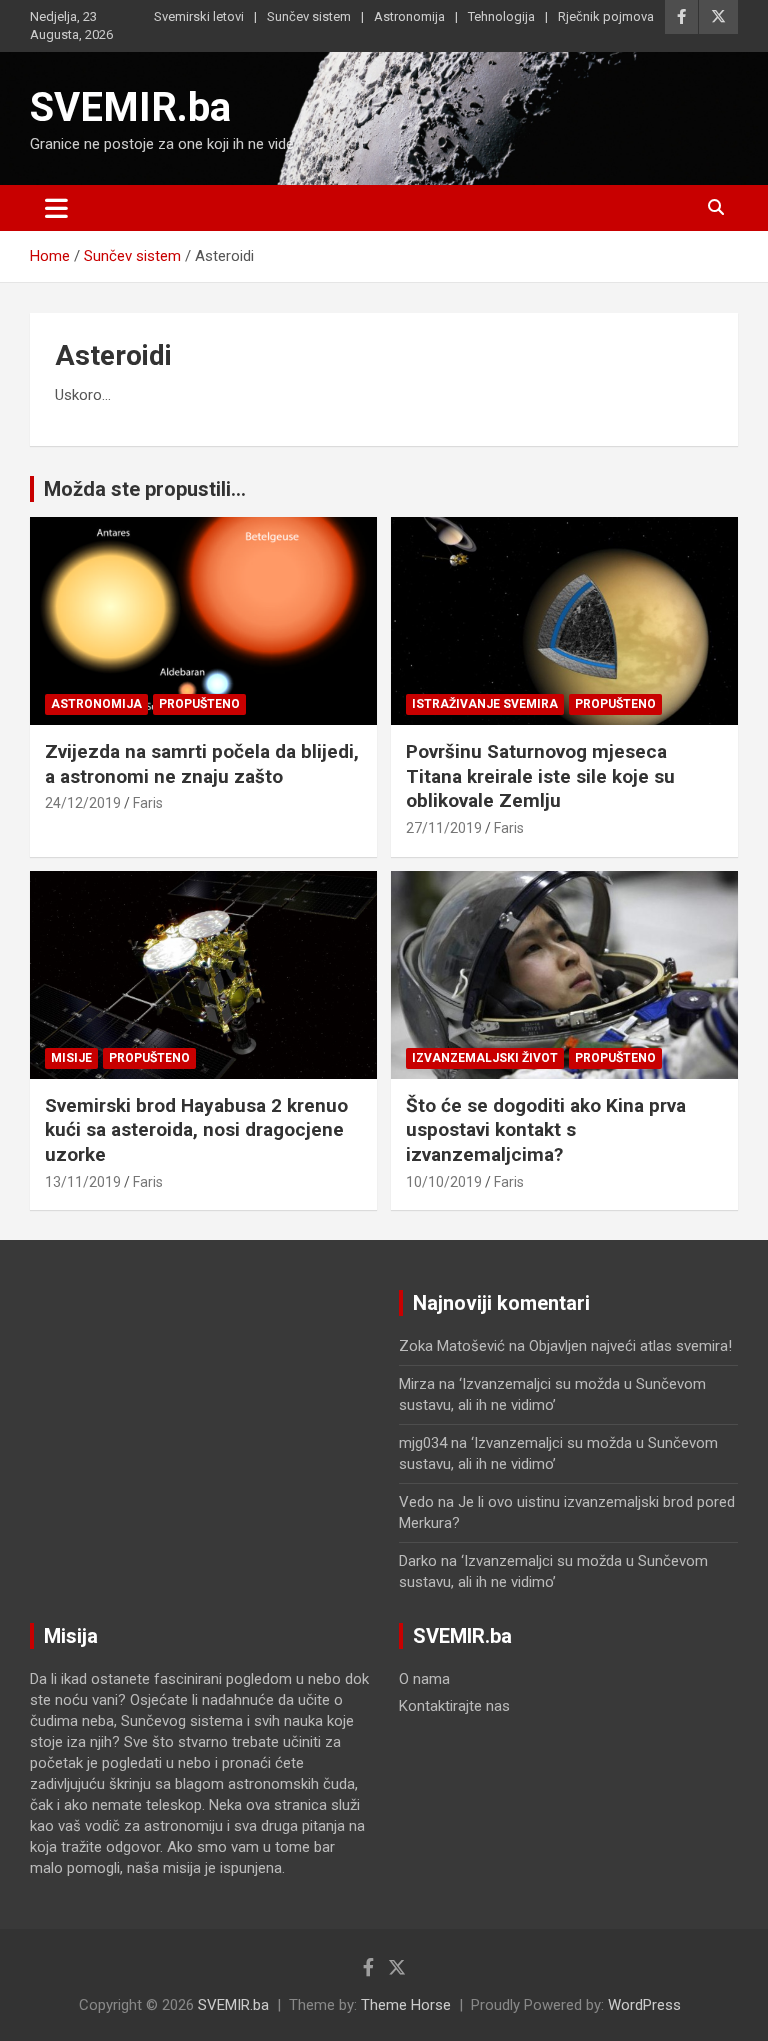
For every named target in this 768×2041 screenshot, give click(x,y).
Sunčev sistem (309, 16)
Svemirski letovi (199, 16)
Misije (71, 1058)
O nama (424, 1679)
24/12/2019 (83, 803)
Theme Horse (406, 2005)
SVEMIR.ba (130, 107)
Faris (148, 803)
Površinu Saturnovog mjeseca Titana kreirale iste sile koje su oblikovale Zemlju (540, 776)
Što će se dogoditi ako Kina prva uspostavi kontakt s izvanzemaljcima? (546, 1130)
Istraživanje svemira (485, 704)
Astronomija (409, 16)
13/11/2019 (83, 1182)
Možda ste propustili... (145, 489)
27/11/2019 (444, 828)
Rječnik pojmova (606, 16)
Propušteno (199, 704)
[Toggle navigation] (56, 208)
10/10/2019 (444, 1182)
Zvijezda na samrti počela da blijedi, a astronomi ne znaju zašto (202, 764)
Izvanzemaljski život (485, 1058)
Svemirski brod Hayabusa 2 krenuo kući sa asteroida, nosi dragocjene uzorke (196, 1130)
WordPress (644, 2005)
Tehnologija (501, 16)
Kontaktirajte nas (454, 1706)
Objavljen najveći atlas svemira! (630, 1346)
